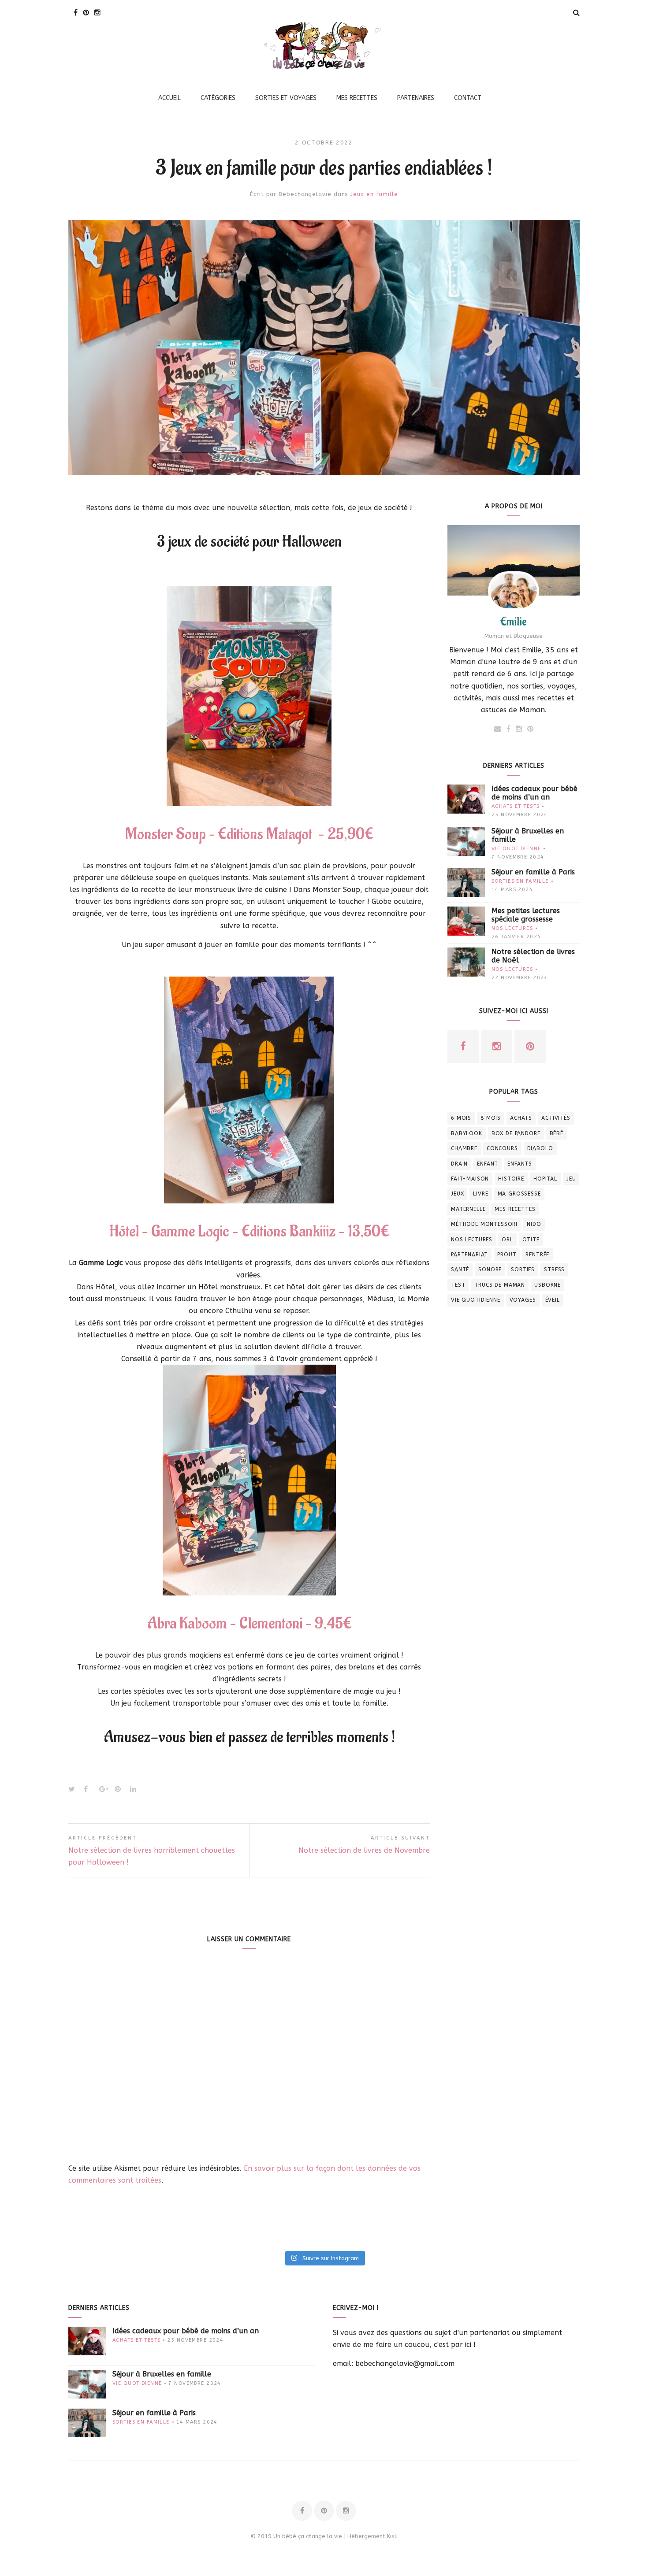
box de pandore (516, 1133)
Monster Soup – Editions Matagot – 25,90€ (249, 834)
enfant (488, 1164)
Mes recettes (515, 1209)
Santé (460, 1269)
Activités (556, 1118)
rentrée (537, 1255)
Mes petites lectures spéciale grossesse (526, 915)
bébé (557, 1133)
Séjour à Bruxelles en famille (528, 835)
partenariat (469, 1255)
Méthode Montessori (484, 1224)
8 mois (491, 1118)
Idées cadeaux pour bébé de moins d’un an (534, 793)
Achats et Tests (516, 806)
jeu (571, 1179)
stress (554, 1269)
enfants (520, 1164)
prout (507, 1255)
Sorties (523, 1269)
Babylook (467, 1133)
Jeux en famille (374, 194)
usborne (547, 1285)
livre (480, 1194)
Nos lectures (512, 928)
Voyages (523, 1300)
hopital (545, 1179)
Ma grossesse (519, 1194)
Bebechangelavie (305, 194)
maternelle (468, 1209)
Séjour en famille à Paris (533, 872)
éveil (553, 1300)
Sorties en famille (520, 881)
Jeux (457, 1194)
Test (458, 1285)
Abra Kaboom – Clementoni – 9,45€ (249, 1624)
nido (534, 1224)
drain (459, 1164)
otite (531, 1240)
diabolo (540, 1148)
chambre (464, 1148)
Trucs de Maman (500, 1285)
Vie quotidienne (516, 849)
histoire (511, 1179)
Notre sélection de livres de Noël (533, 956)
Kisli (392, 2536)
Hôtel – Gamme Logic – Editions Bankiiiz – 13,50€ (249, 1232)
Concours (502, 1148)
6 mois (461, 1118)
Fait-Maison (470, 1179)
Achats (521, 1118)
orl (507, 1240)
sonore (490, 1269)
